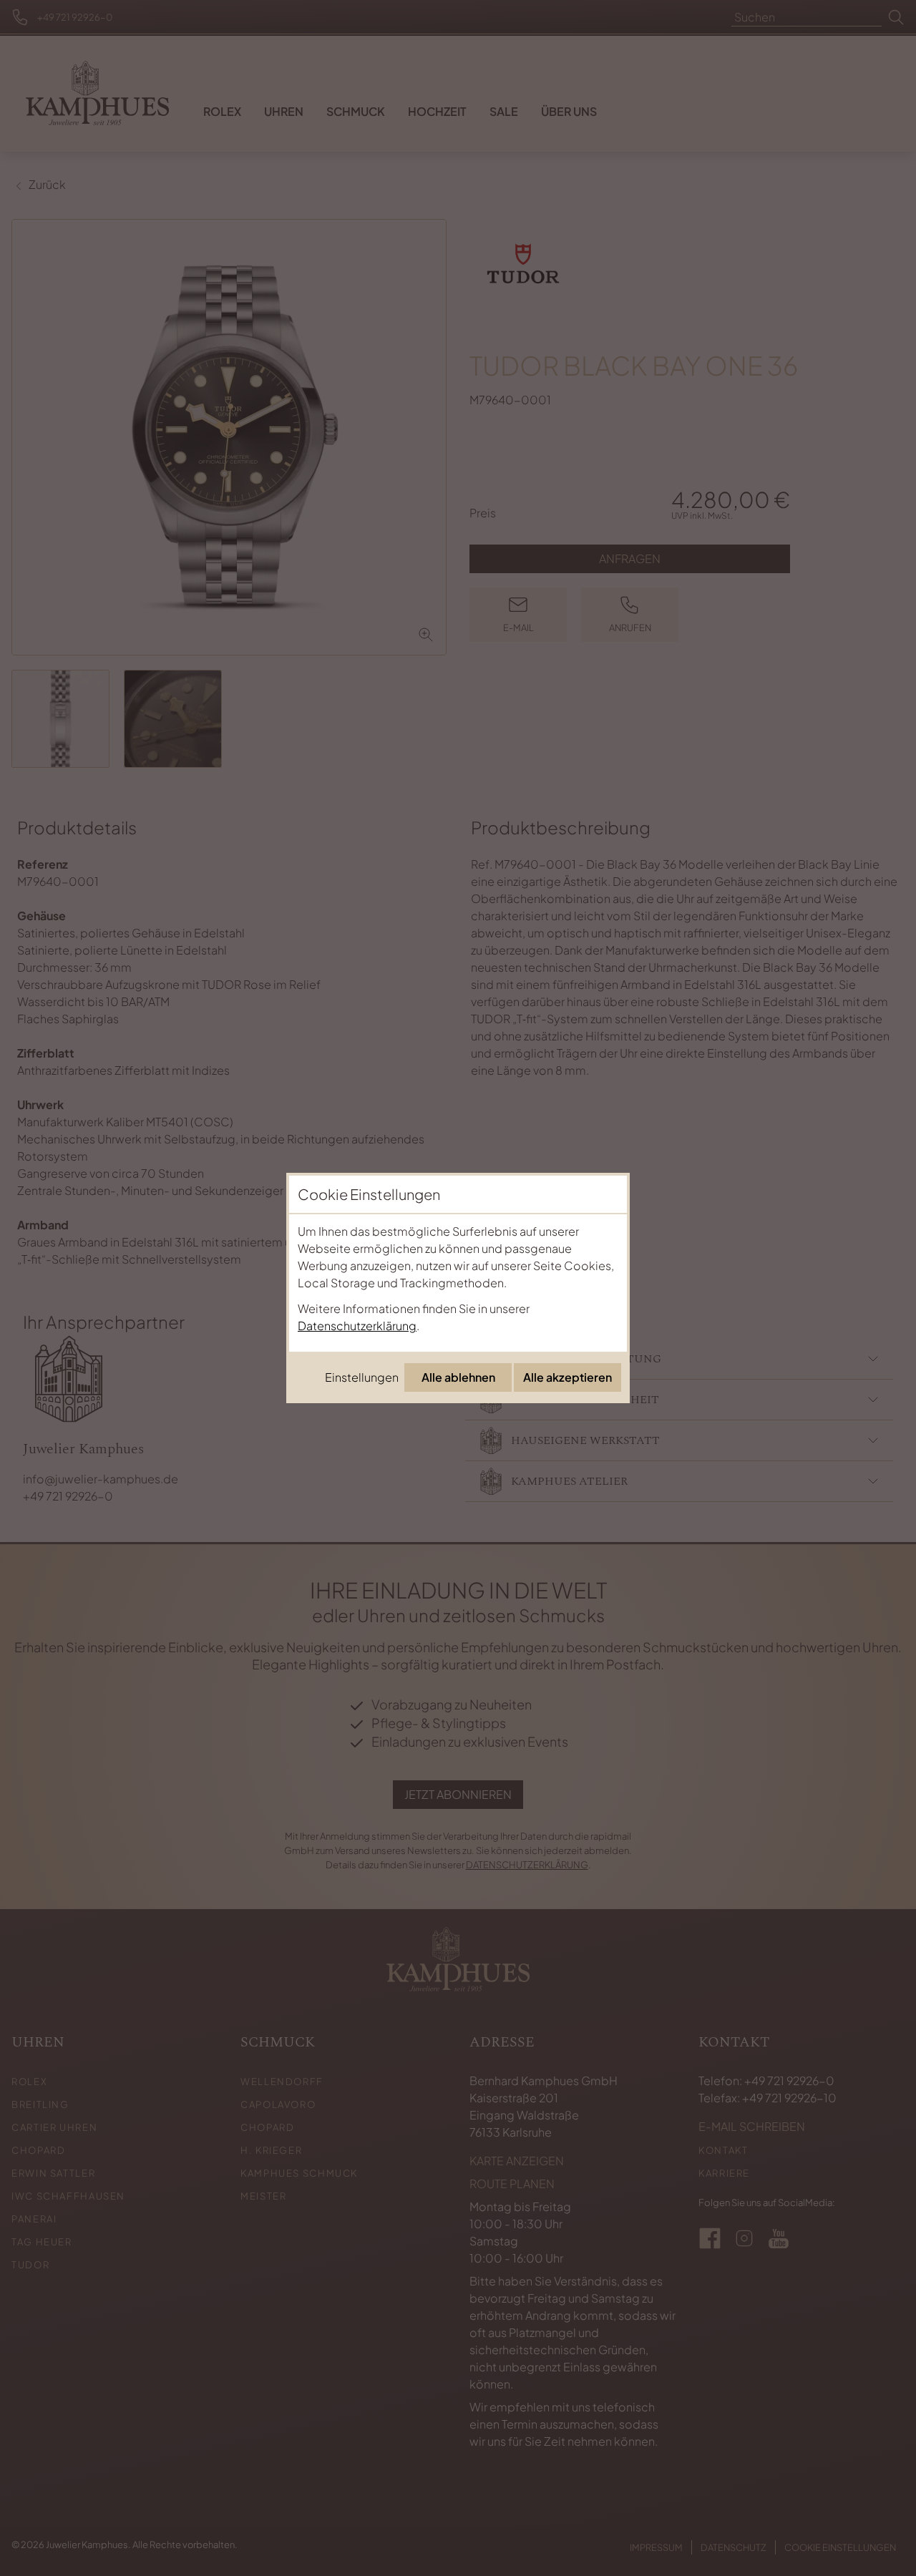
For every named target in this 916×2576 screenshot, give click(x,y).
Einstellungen (362, 1377)
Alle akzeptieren (567, 1377)
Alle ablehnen (458, 1377)
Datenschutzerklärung (357, 1326)
